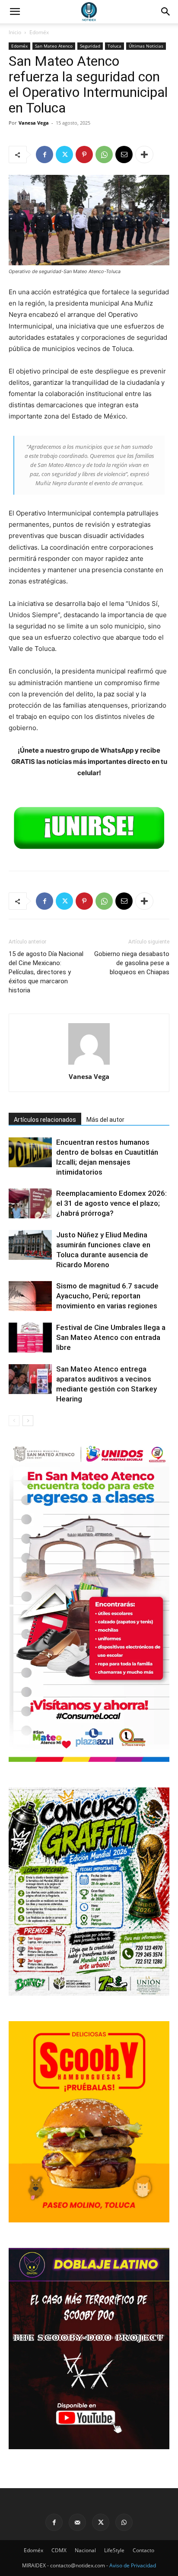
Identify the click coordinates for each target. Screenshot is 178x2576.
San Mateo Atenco (54, 46)
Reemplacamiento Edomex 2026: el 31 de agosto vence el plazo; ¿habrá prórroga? (111, 1203)
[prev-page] (14, 1421)
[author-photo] (89, 1064)
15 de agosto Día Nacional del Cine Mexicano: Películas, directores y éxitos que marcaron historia (46, 972)
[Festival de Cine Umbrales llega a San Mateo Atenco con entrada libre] (30, 1338)
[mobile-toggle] (15, 12)
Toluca (114, 46)
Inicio (15, 32)
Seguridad (90, 46)
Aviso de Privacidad (133, 2565)
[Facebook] (44, 155)
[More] (144, 155)
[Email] (124, 155)
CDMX (59, 2550)
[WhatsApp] (104, 155)
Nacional (85, 2550)
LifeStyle (114, 2550)
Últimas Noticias (146, 46)
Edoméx (39, 32)
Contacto (143, 2550)
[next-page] (28, 1421)
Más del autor (105, 1120)
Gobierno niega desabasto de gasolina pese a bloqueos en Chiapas (132, 963)
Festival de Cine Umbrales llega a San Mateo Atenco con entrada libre (111, 1337)
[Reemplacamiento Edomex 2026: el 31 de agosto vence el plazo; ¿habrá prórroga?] (30, 1203)
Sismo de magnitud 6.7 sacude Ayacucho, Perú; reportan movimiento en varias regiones (107, 1296)
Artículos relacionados (45, 1120)
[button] (166, 12)
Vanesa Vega (34, 123)
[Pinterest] (84, 155)
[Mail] (77, 2522)
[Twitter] (64, 155)
